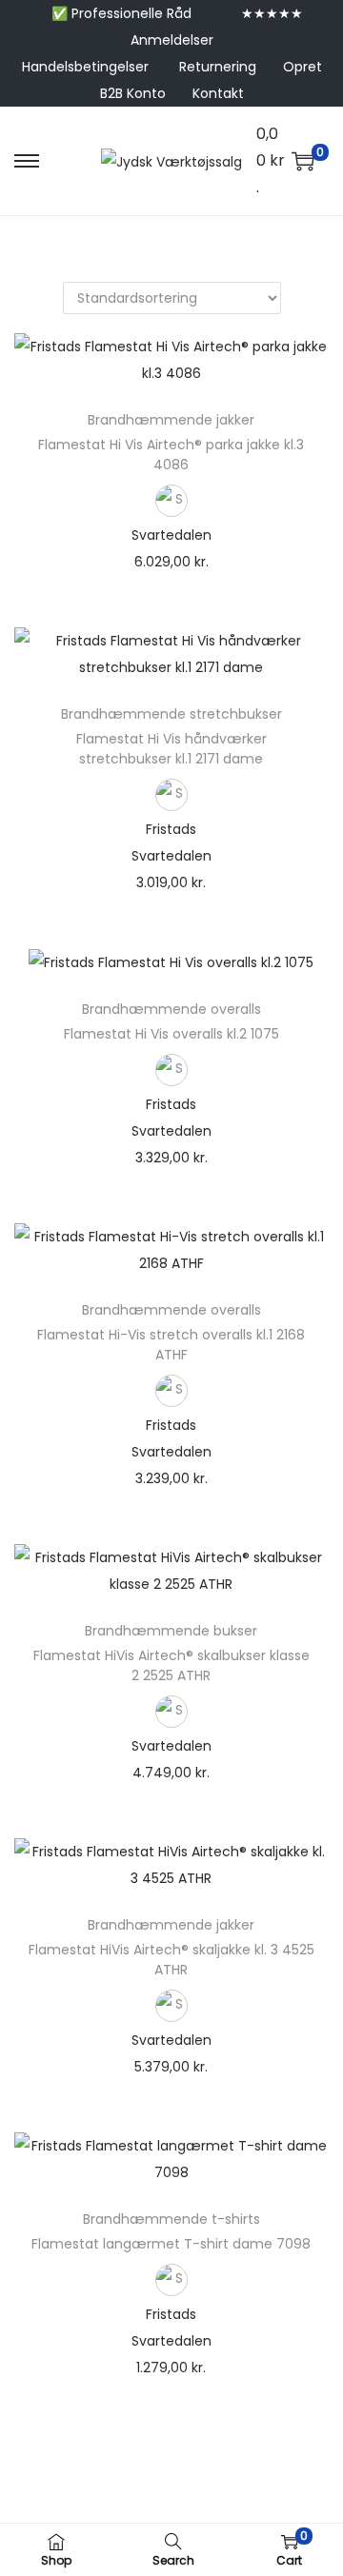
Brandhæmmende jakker (171, 420)
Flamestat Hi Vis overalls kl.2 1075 (171, 1034)
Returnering (218, 67)
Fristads (171, 829)
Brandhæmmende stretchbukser (171, 714)
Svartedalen (171, 535)
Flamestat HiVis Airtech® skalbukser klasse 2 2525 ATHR (171, 1665)
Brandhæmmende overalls (171, 1009)
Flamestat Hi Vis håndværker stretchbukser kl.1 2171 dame (171, 749)
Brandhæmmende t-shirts (171, 2219)
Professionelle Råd (131, 13)
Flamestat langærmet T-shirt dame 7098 (171, 2244)
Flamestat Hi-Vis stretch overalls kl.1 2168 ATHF (171, 1345)
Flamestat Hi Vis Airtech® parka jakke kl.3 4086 (171, 455)
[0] (303, 161)
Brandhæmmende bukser (171, 1631)
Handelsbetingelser (85, 67)
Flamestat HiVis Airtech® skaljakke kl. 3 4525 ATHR (171, 1960)
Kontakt (218, 93)
